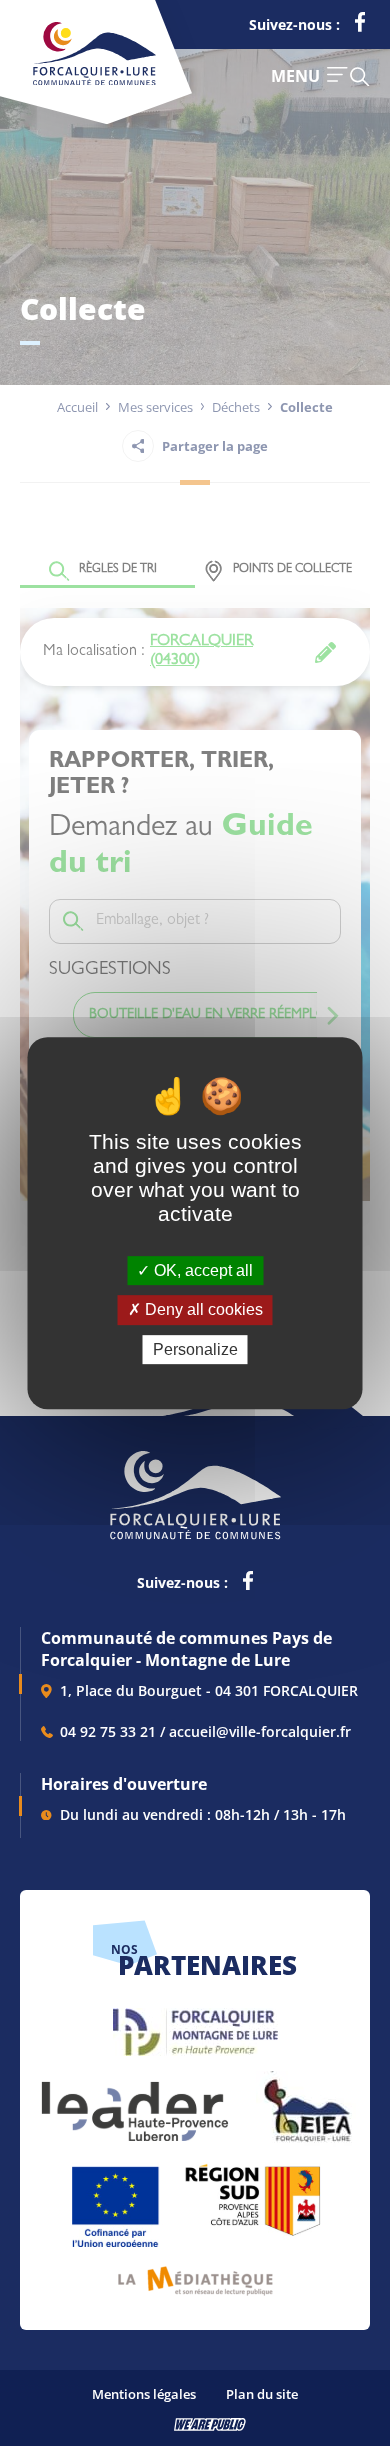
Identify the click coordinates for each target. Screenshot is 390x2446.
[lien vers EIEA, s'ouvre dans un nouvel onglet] (306, 2101)
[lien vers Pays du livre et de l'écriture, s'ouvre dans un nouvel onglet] (195, 2273)
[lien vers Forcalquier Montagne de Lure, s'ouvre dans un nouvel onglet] (195, 2024)
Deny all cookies (202, 1309)
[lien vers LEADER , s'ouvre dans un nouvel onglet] (133, 2101)
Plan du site (262, 2394)
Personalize (195, 1349)
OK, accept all (201, 1270)
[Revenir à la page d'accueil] (94, 81)
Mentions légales (144, 2394)
